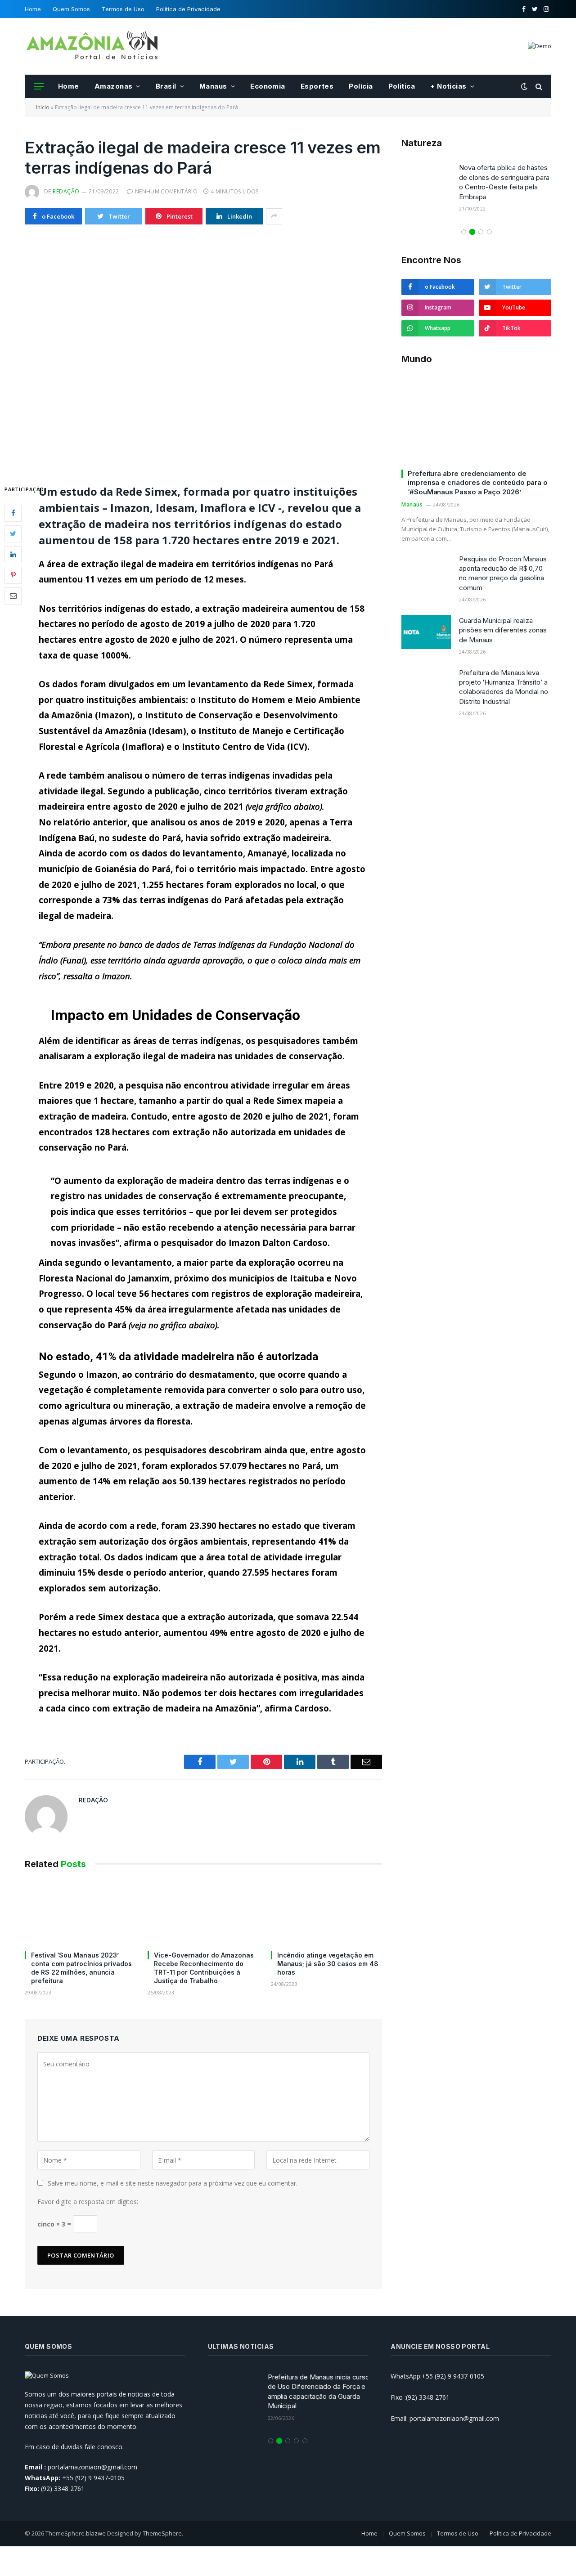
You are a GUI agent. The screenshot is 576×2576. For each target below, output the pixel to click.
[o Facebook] (13, 513)
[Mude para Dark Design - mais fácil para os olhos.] (524, 86)
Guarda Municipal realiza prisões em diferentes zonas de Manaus (503, 630)
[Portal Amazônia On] (92, 46)
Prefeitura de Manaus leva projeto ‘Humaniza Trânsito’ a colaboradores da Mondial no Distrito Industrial (504, 687)
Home (33, 9)
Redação (66, 191)
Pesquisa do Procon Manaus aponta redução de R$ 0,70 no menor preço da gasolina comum (503, 573)
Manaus (213, 86)
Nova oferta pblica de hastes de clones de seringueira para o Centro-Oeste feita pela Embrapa (504, 182)
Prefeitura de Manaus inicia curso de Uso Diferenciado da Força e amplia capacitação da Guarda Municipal (317, 2391)
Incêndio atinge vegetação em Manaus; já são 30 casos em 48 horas (328, 1964)
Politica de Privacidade (188, 9)
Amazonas (114, 86)
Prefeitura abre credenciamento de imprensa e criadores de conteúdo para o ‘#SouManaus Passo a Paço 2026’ (478, 483)
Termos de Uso (123, 9)
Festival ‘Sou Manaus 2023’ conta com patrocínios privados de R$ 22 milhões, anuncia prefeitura (81, 1968)
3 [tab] (481, 232)
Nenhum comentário (166, 191)
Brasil (166, 86)
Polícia (361, 86)
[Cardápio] (39, 87)
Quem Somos (71, 9)
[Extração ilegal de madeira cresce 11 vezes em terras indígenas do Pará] (203, 352)
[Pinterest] (13, 575)
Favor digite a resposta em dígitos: (88, 2202)
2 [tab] (472, 232)
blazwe (96, 2533)
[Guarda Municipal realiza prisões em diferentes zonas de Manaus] (426, 632)
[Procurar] (538, 87)
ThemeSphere (162, 2533)
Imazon (114, 715)
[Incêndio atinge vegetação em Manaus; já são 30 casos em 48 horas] (326, 1912)
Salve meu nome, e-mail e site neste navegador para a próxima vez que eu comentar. (173, 2183)
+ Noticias (448, 86)
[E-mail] (13, 596)
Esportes (317, 86)
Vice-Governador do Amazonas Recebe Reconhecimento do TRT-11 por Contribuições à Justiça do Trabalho (204, 1968)
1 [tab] (464, 232)
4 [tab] (489, 232)
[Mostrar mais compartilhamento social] (274, 216)
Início (43, 107)
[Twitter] (13, 533)
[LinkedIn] (13, 554)
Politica (402, 86)
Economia (268, 86)
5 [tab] (305, 2441)
